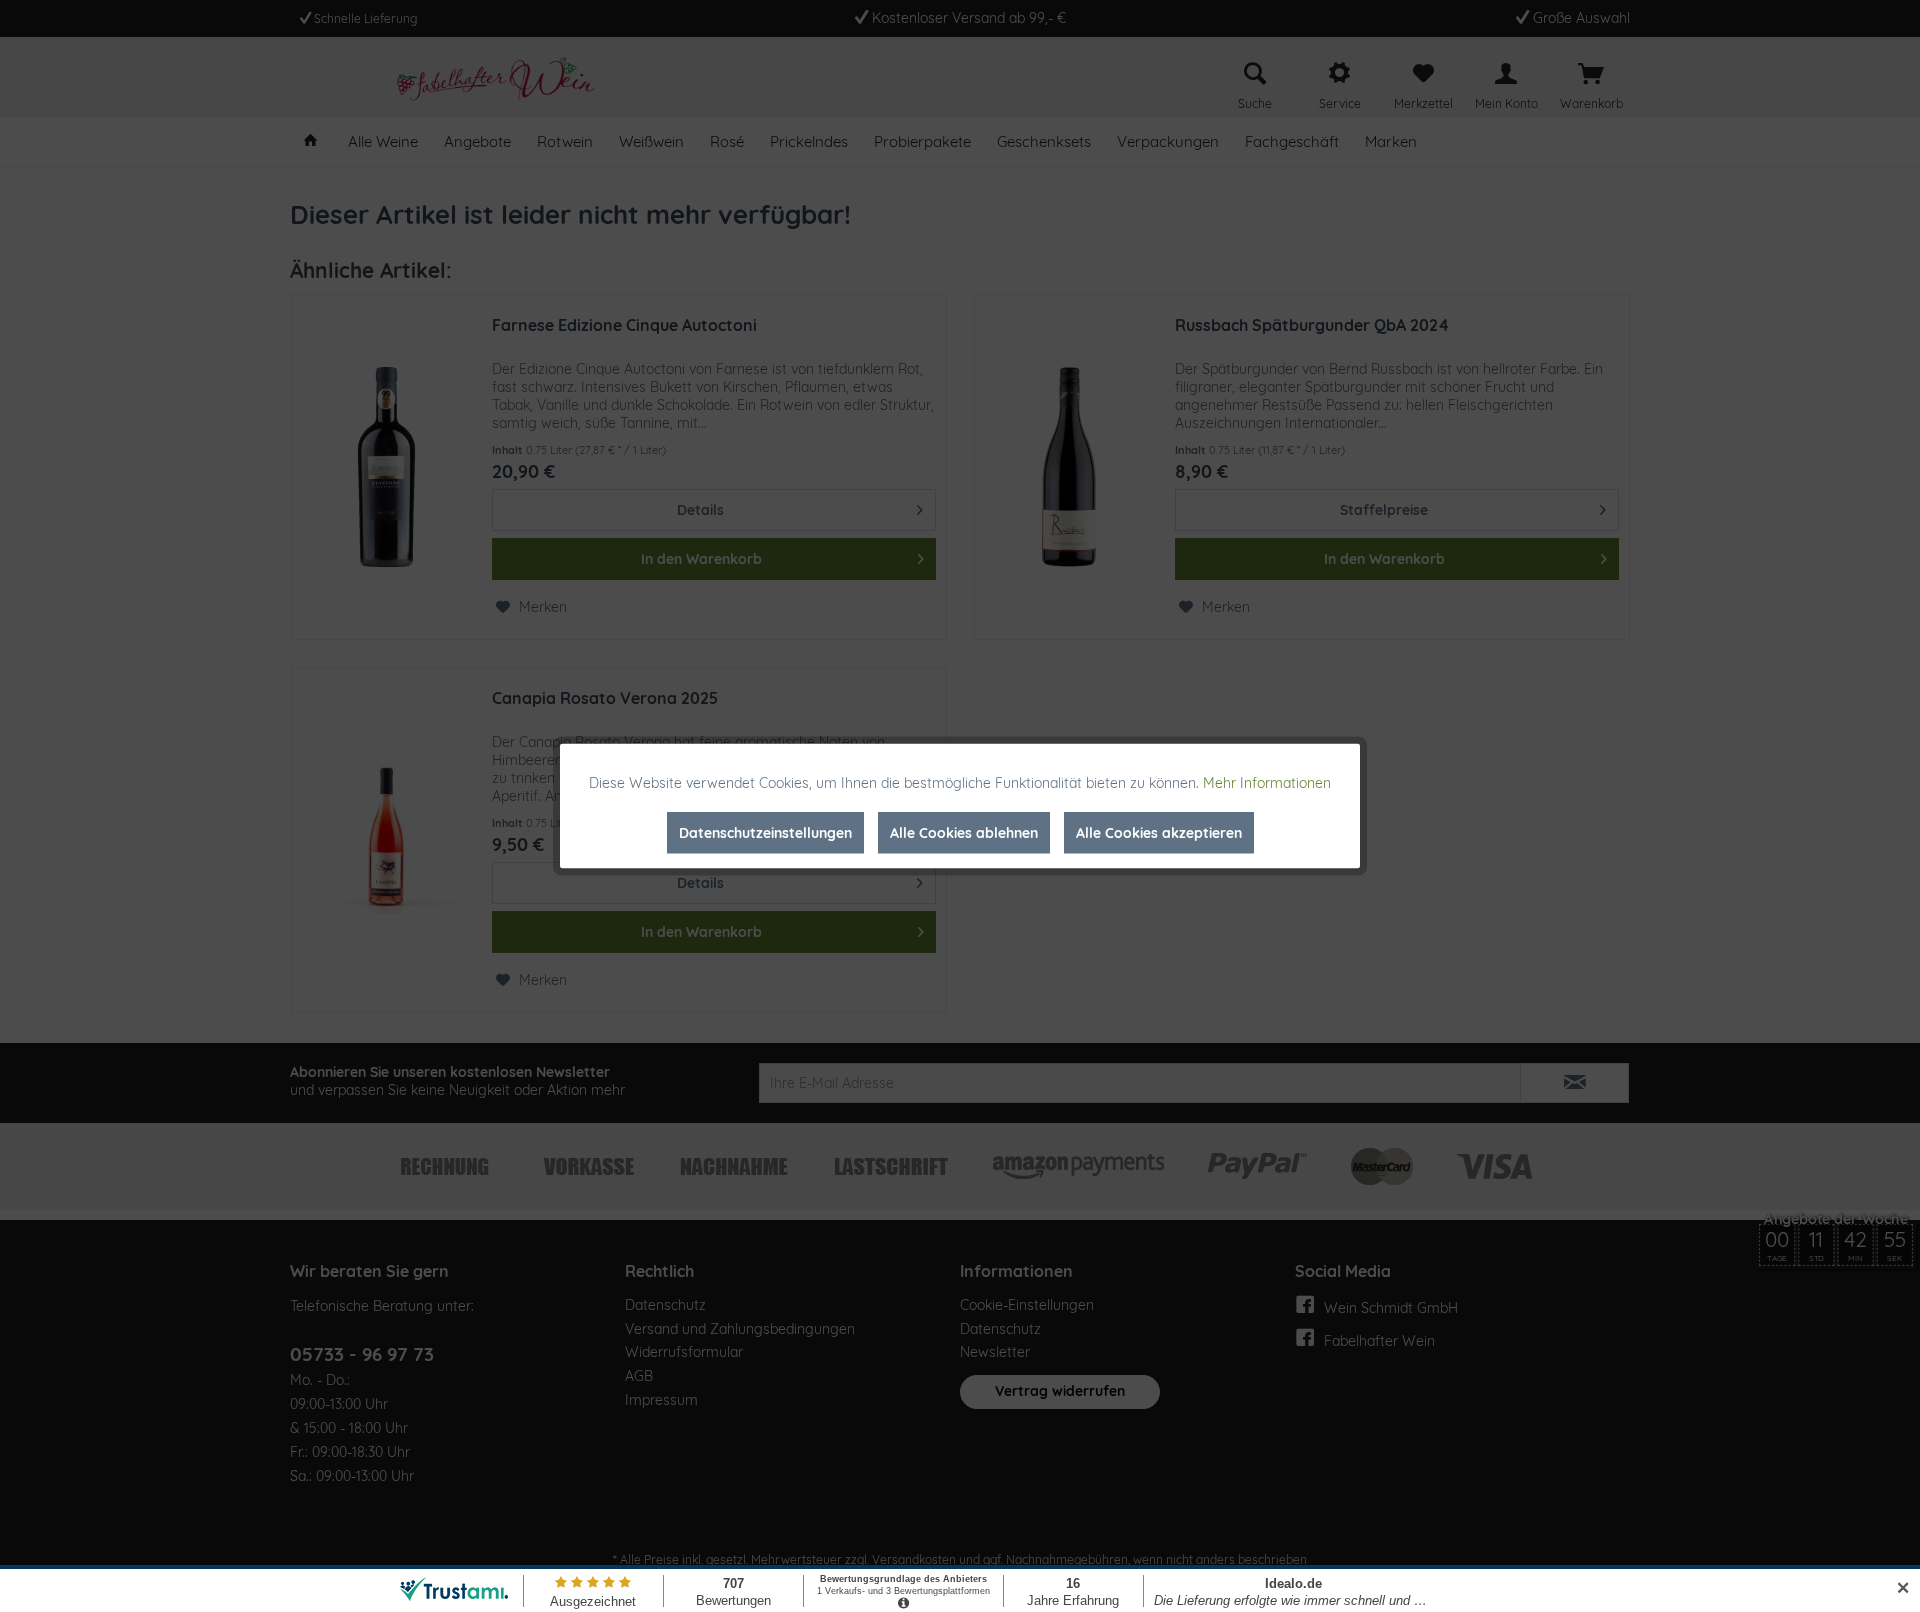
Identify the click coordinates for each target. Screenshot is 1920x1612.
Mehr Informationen (1267, 783)
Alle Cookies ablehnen (964, 833)
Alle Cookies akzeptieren (1159, 833)
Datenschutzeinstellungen (765, 833)
